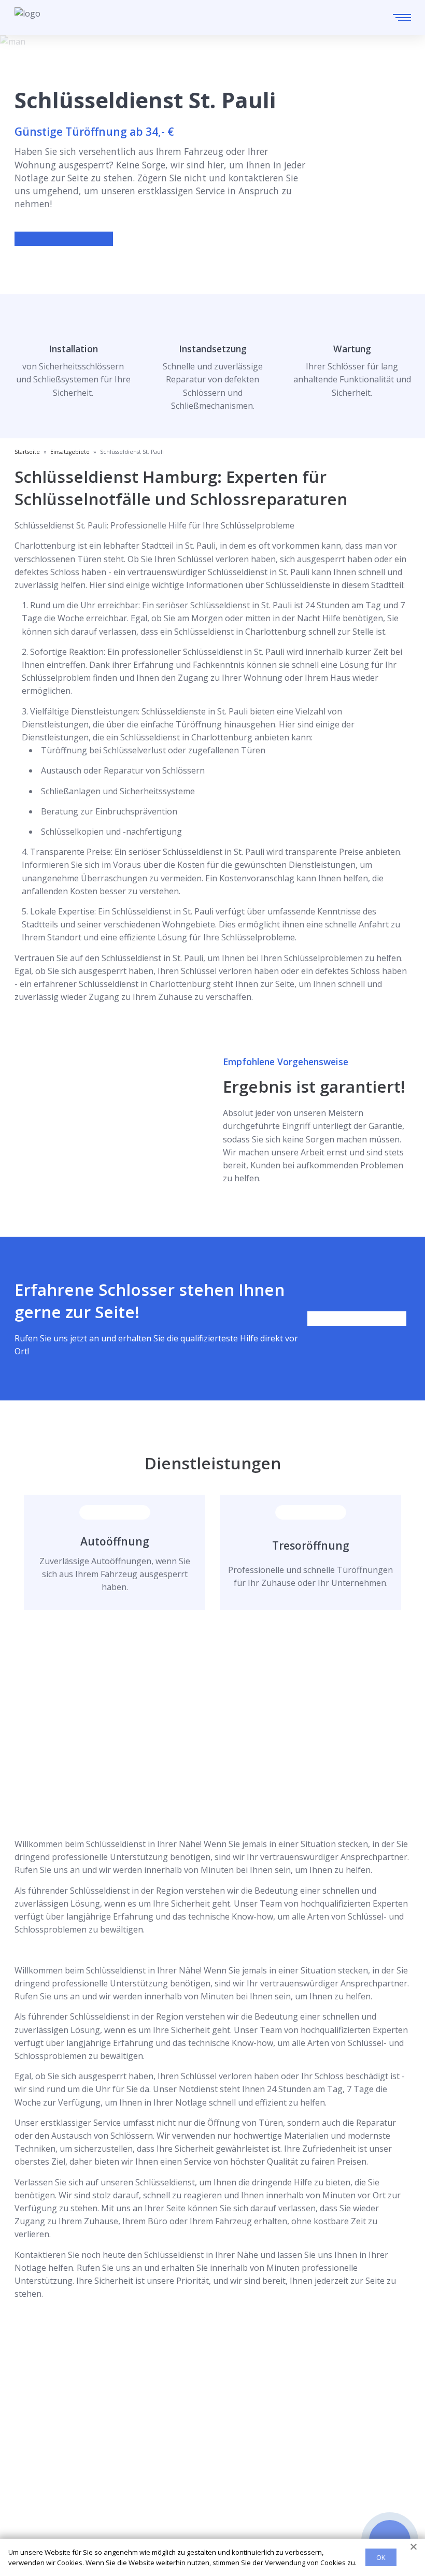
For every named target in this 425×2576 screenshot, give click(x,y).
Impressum (37, 2530)
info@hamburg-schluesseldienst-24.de (112, 2430)
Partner (30, 2514)
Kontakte (32, 2497)
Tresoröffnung (311, 1545)
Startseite (33, 2464)
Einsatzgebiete (43, 2480)
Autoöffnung (115, 1541)
